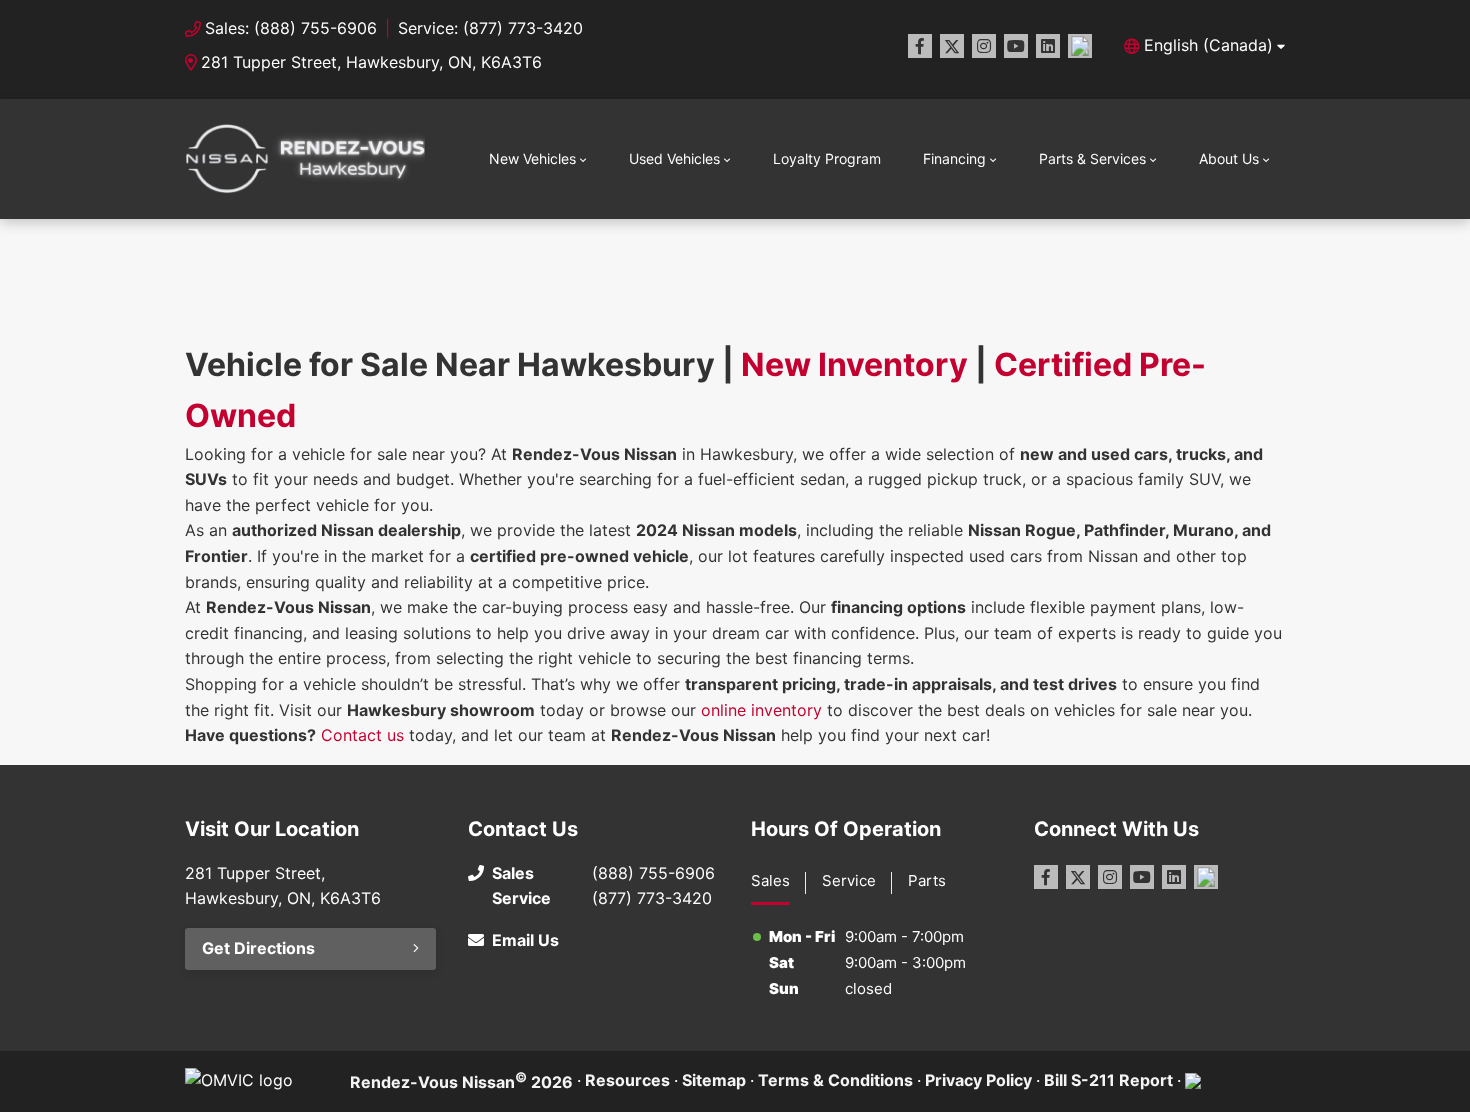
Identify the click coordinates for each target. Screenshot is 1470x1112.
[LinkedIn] (1048, 46)
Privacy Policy (978, 1080)
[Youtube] (1016, 46)
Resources (627, 1080)
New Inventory (854, 364)
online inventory (761, 710)
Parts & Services (1092, 158)
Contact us (362, 735)
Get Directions (258, 948)
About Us (1229, 158)
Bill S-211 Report (1108, 1080)
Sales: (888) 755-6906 (291, 28)
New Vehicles (532, 158)
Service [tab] (849, 880)
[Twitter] (952, 46)
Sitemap (714, 1080)
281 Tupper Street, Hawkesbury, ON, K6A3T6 (371, 62)
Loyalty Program (827, 158)
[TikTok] (1080, 46)
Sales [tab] (770, 880)
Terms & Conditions (835, 1080)
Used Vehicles (674, 158)
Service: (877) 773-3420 (490, 28)
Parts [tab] (927, 880)
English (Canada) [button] (1208, 45)
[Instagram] (984, 46)
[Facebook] (920, 46)
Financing (954, 158)
